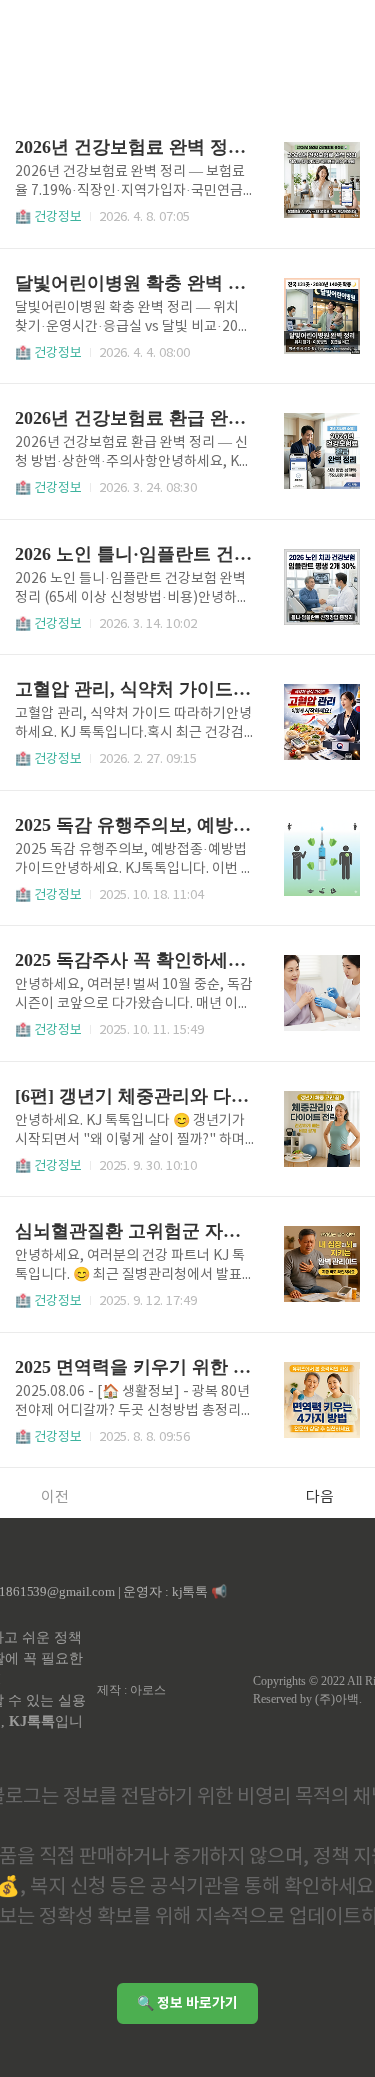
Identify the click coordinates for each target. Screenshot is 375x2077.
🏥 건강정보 (48, 217)
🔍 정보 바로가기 (187, 2003)
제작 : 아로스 (131, 1690)
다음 (320, 1497)
